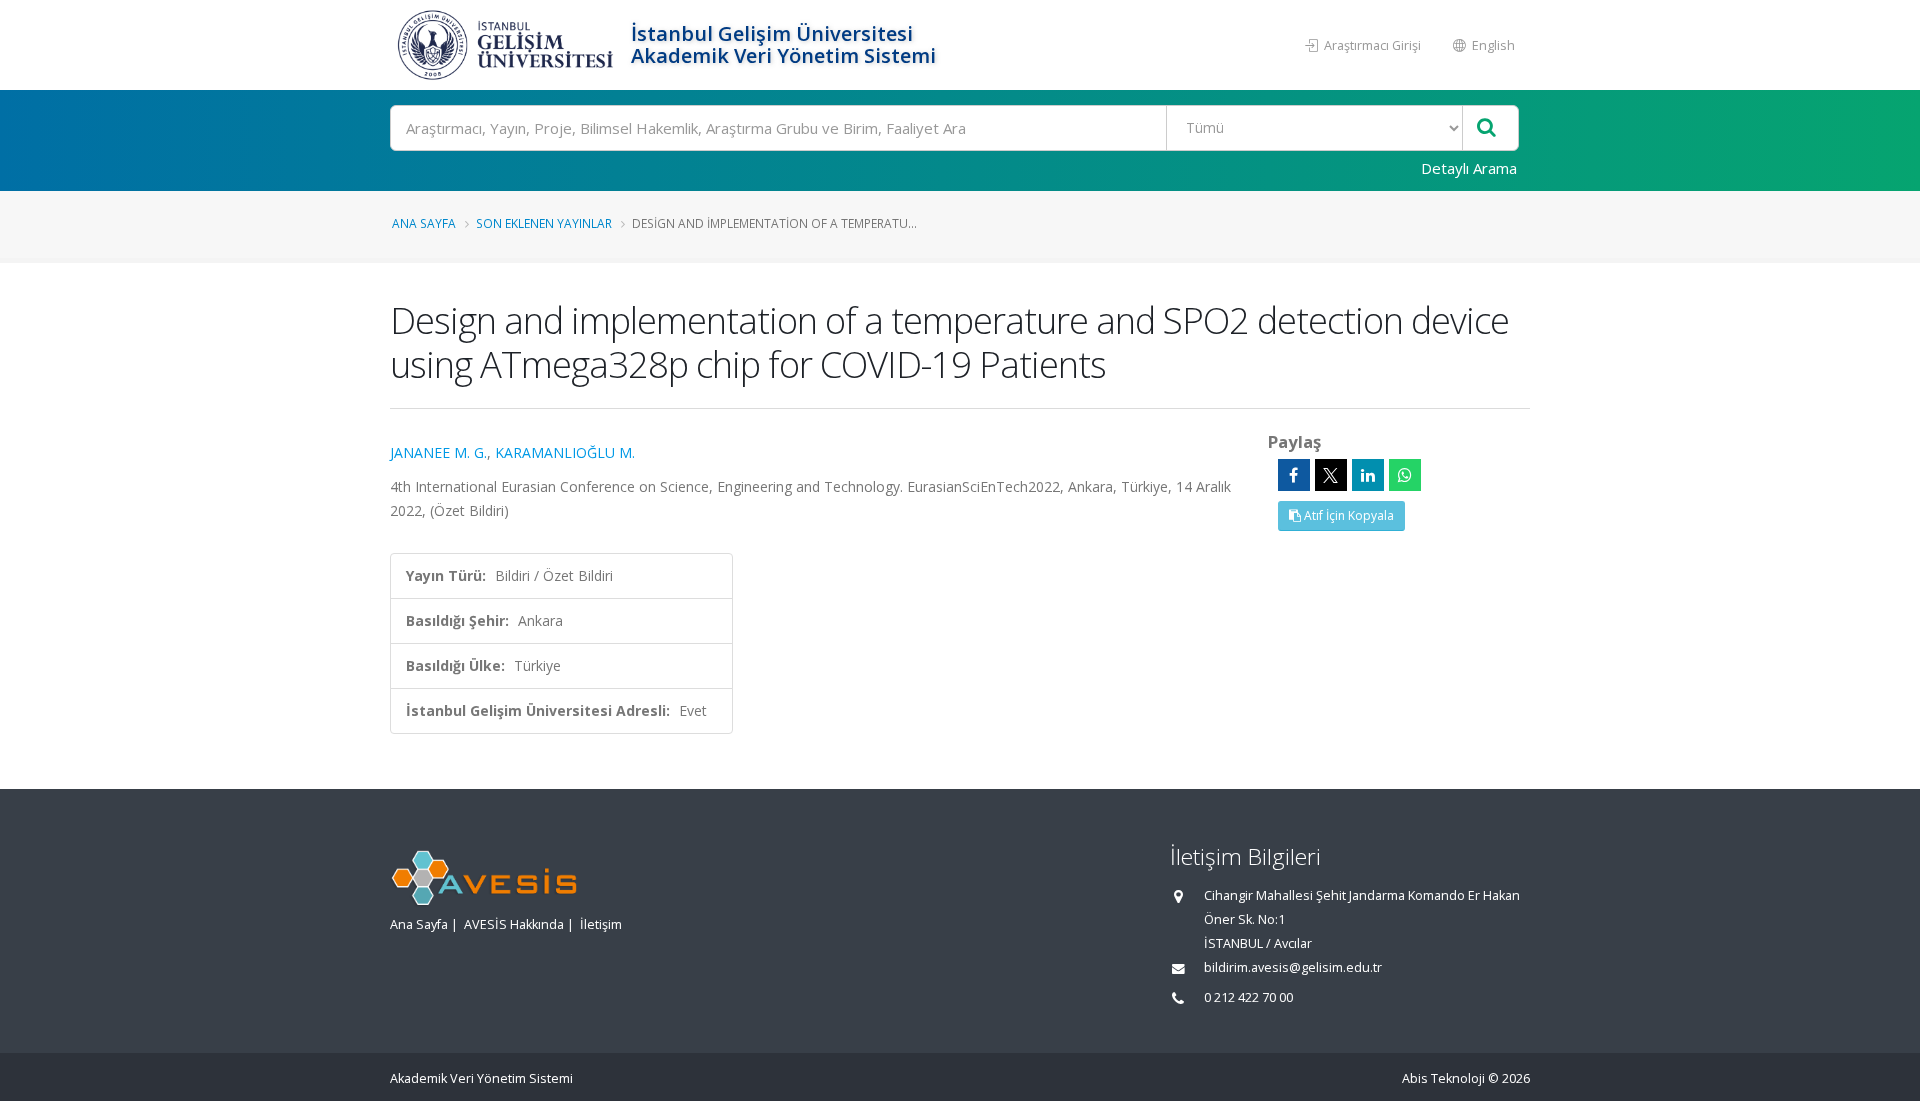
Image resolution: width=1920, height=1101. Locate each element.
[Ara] (1486, 128)
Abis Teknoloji (1443, 1078)
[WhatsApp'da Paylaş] (1405, 475)
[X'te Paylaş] (1331, 475)
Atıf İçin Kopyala (1347, 515)
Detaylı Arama (1469, 168)
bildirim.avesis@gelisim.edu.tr (1293, 967)
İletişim (601, 924)
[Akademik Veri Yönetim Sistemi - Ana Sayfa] (508, 45)
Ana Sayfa (424, 223)
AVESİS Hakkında (514, 924)
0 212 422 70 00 (1248, 997)
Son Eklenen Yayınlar (544, 223)
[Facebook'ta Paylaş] (1294, 475)
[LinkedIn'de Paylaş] (1368, 475)
